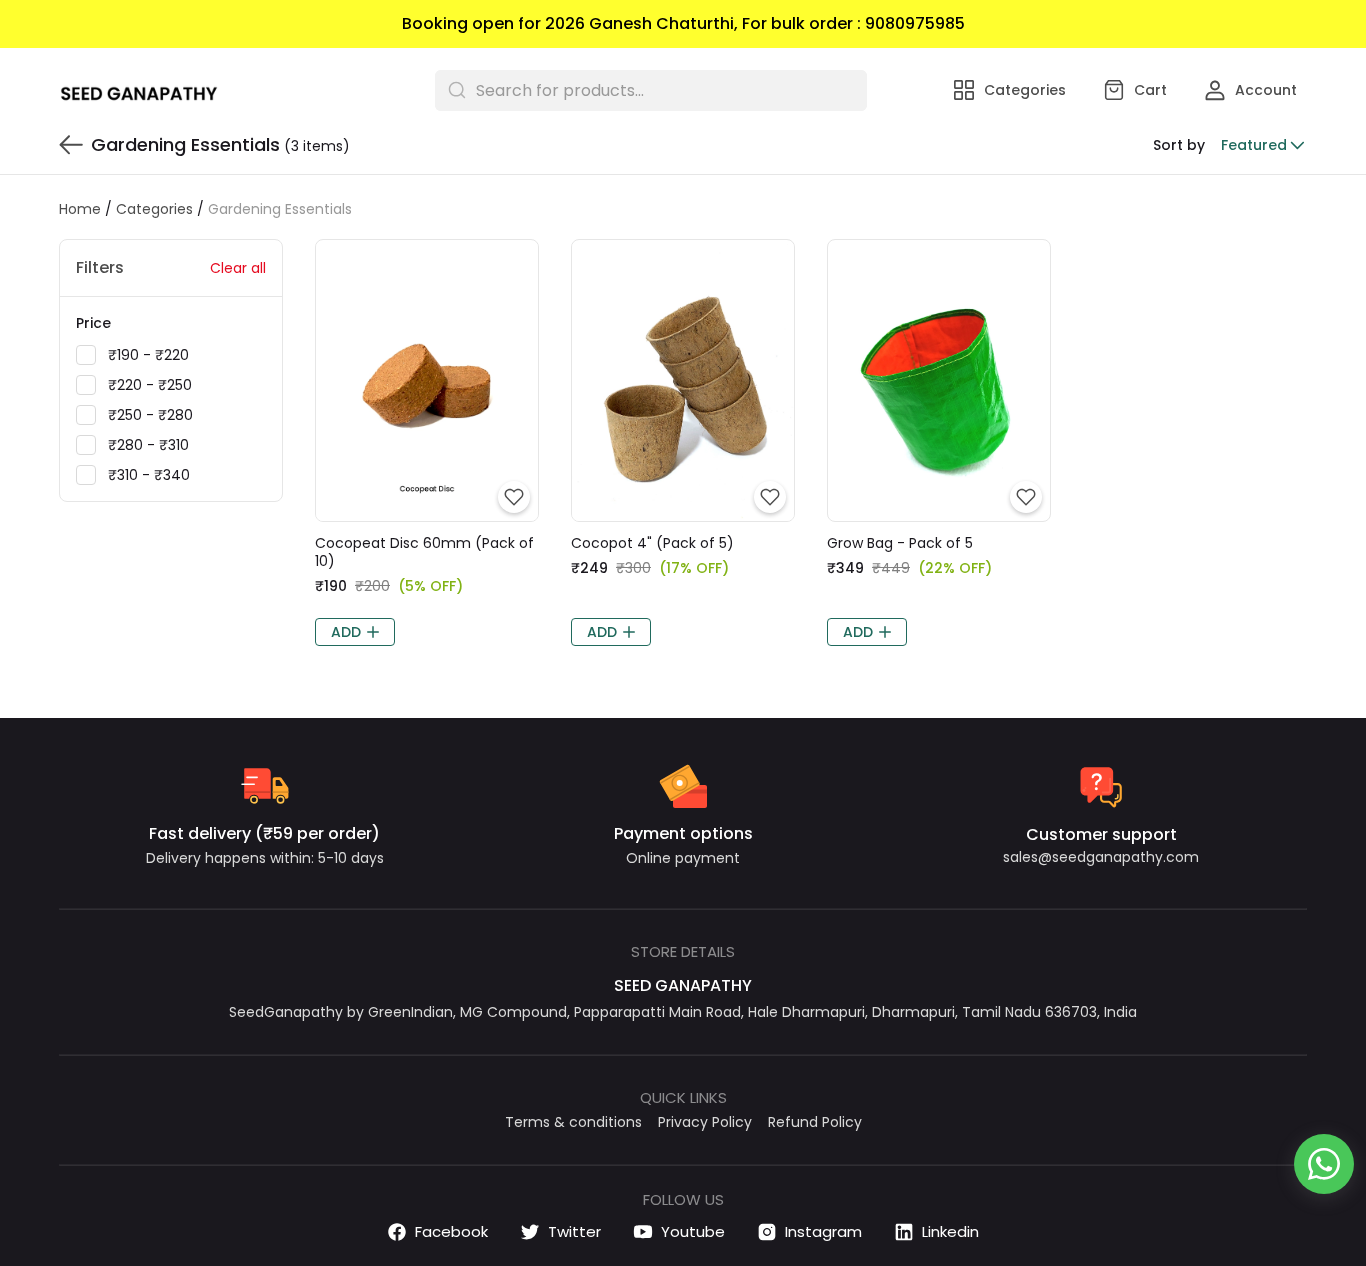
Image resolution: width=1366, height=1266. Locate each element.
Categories (154, 209)
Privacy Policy (705, 1122)
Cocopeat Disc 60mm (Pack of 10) (424, 552)
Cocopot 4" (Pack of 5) (652, 543)
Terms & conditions (573, 1122)
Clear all (238, 268)
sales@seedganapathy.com (1101, 857)
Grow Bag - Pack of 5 (900, 543)
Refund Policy (815, 1122)
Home (80, 209)
